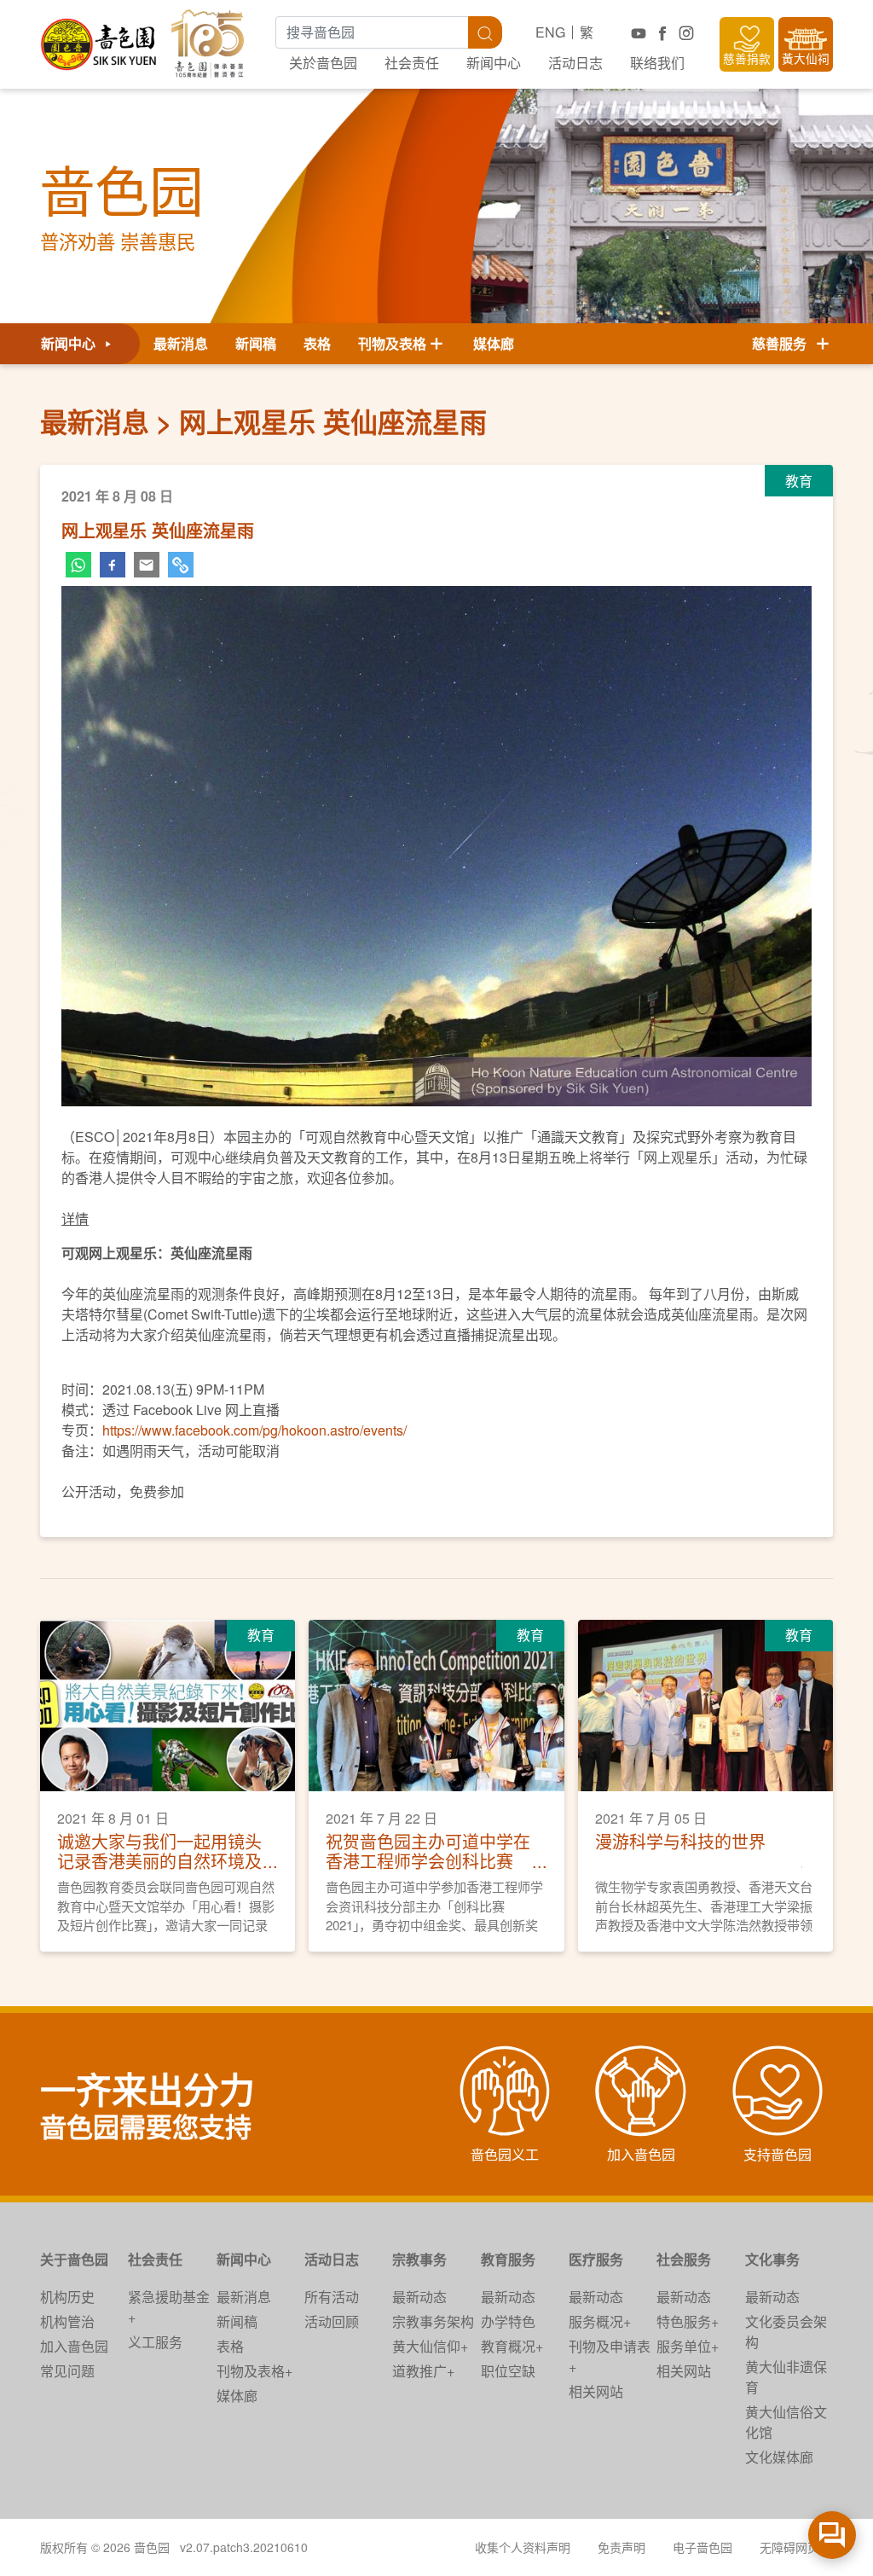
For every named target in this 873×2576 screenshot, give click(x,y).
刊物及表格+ (254, 2371)
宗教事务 (419, 2259)
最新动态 (419, 2297)
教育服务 (508, 2259)
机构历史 (67, 2297)
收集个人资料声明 (523, 2547)
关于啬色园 (74, 2259)
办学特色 (508, 2321)
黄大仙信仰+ (430, 2346)
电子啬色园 (702, 2547)
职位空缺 (508, 2371)
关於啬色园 (323, 63)
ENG (550, 32)
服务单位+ (688, 2346)
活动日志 (575, 63)
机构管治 (67, 2321)
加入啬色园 (74, 2346)
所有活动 (332, 2297)
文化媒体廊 (779, 2457)
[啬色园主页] (100, 38)
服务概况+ (600, 2321)
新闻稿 (256, 343)
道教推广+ (423, 2371)
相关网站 (596, 2391)
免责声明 (622, 2547)
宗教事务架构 (433, 2321)
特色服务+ (688, 2321)
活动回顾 (332, 2321)
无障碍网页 (789, 2547)
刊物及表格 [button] (392, 343)
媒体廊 (494, 343)
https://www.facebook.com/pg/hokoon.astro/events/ (254, 1430)
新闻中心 (494, 63)
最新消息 (181, 343)
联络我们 (657, 63)
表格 (317, 343)
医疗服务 (596, 2259)
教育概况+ (512, 2346)
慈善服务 (783, 343)
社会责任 (412, 63)
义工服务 (155, 2342)
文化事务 (772, 2259)
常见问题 (67, 2371)
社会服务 (684, 2259)
